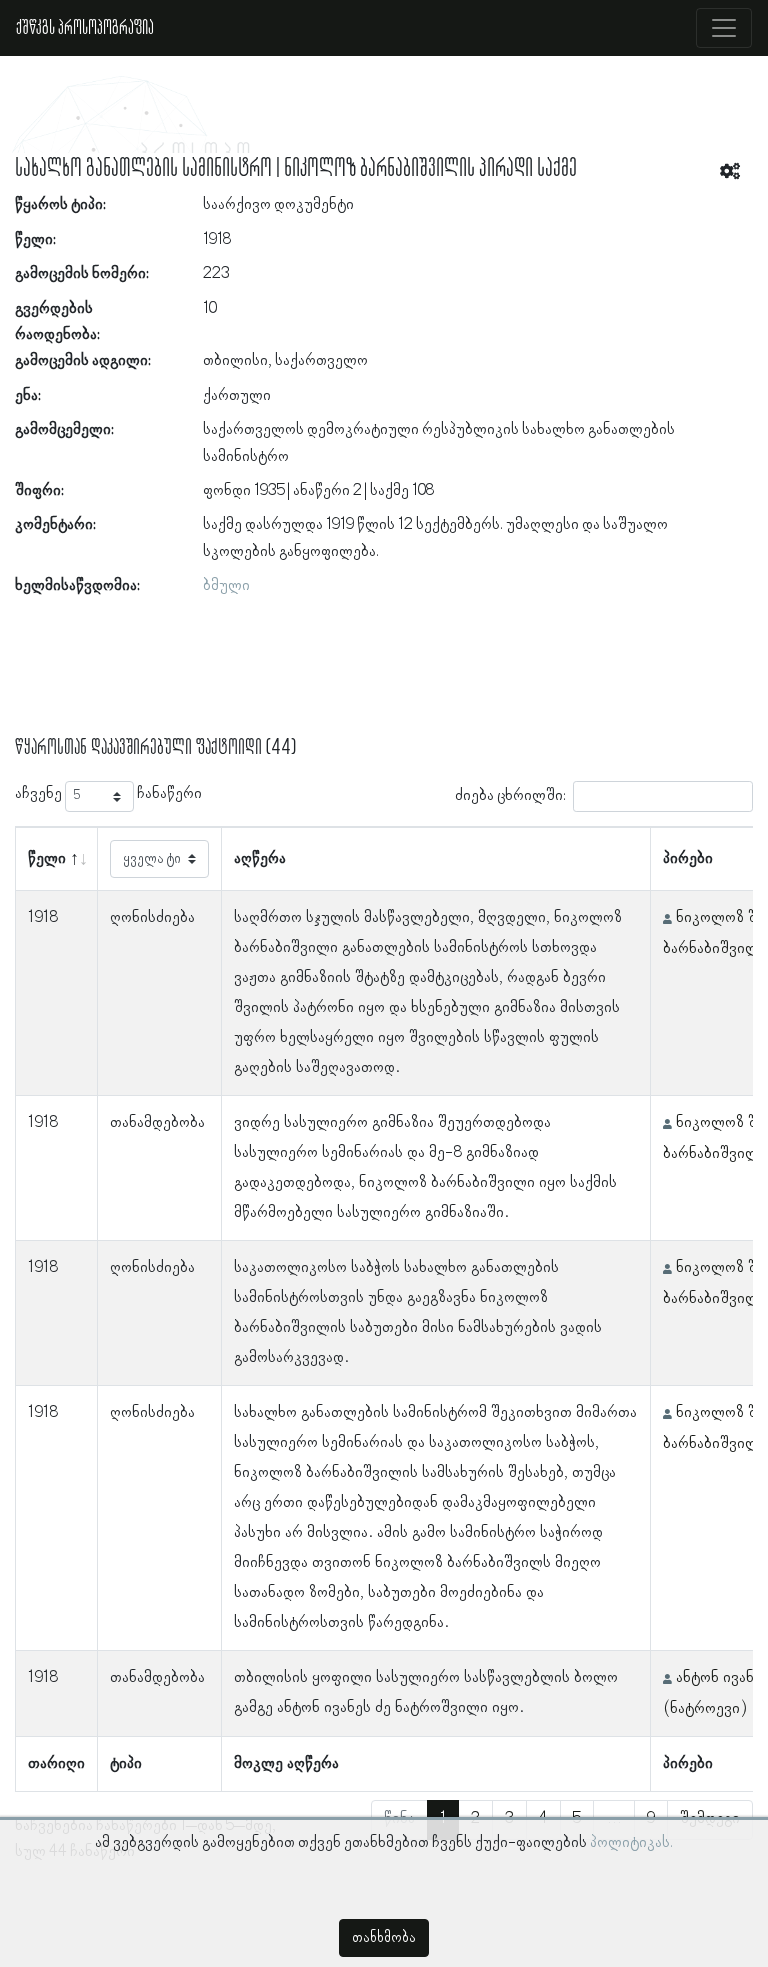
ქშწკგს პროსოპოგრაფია (85, 28)
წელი (47, 859)
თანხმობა (384, 1938)
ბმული (226, 586)
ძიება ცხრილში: (510, 796)
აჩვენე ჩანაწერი (108, 794)
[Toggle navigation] (724, 28)
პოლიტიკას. (631, 1843)
